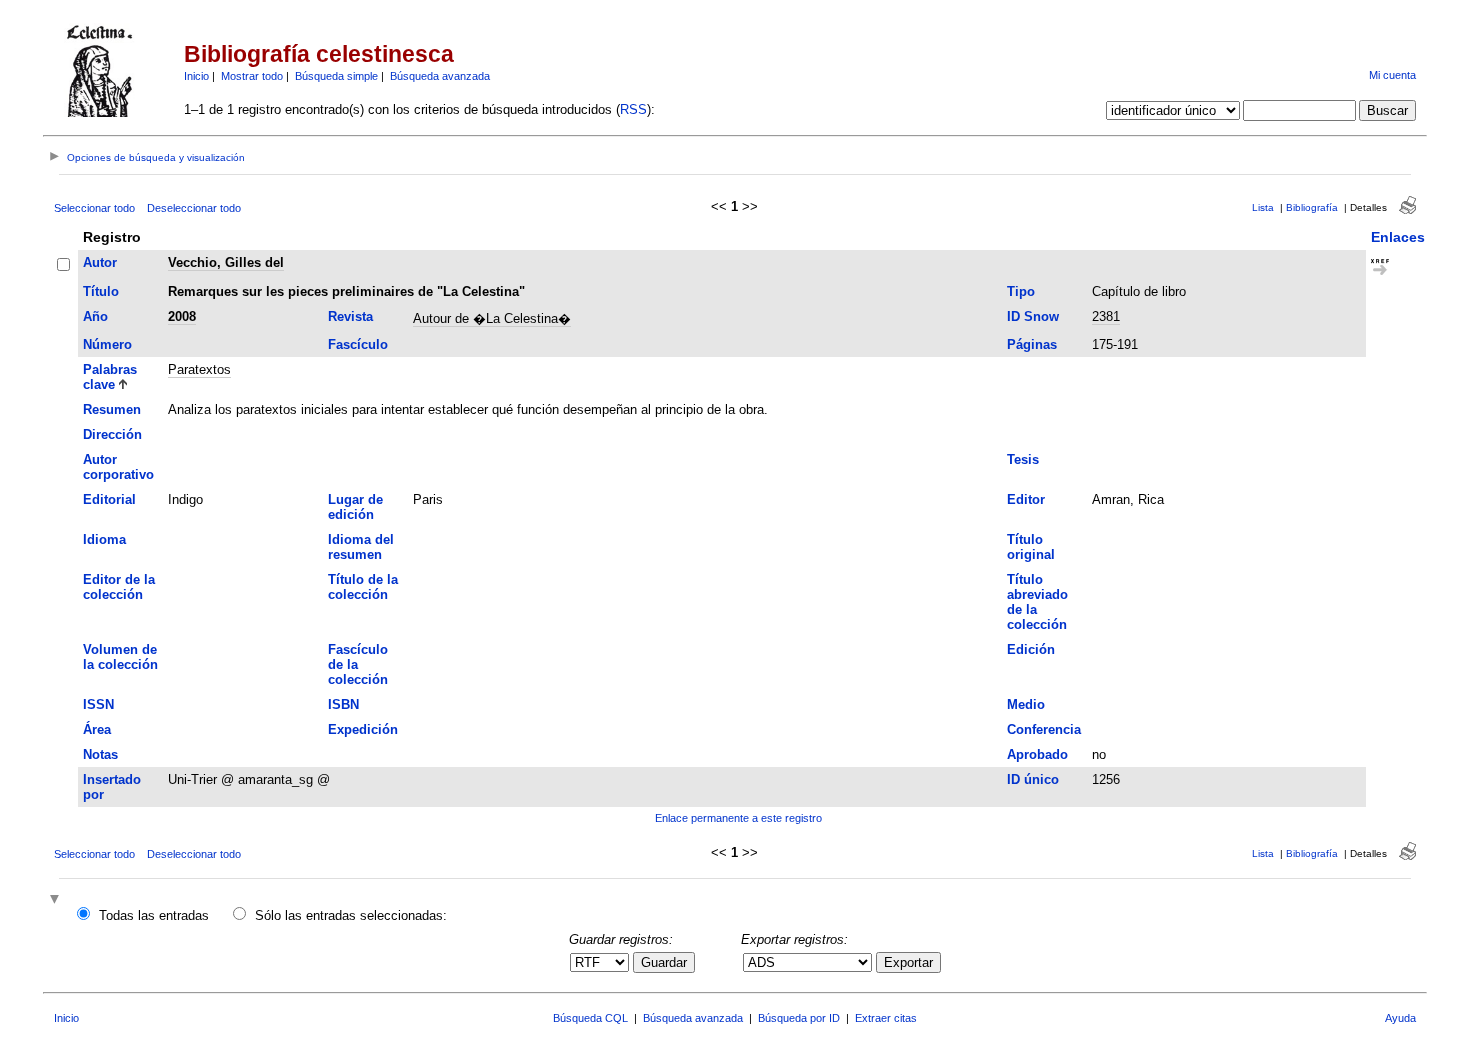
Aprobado (1037, 754)
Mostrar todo (252, 76)
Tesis (1023, 459)
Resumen (112, 409)
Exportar (908, 962)
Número (107, 344)
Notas (100, 754)
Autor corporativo (118, 467)
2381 (1106, 316)
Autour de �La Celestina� (492, 318)
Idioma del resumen (361, 547)
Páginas (1032, 344)
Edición (1031, 649)
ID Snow (1033, 316)
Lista (1263, 207)
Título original (1031, 547)
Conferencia (1044, 729)
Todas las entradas (154, 915)
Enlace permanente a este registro (738, 818)
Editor (1026, 499)
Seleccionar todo (94, 208)
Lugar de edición (355, 507)
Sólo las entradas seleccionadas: (351, 915)
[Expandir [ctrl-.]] (57, 900)
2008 (182, 316)
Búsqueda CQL (590, 1018)
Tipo (1021, 291)
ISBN (343, 704)
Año (95, 316)
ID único (1033, 779)
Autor (100, 262)
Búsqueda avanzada (440, 76)
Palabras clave (110, 377)
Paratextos (199, 369)
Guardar (664, 962)
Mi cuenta (1392, 75)
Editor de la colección (119, 587)
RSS (633, 109)
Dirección (112, 434)
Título (101, 291)
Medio (1026, 704)
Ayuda (1400, 1018)
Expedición (363, 729)
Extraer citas (886, 1018)
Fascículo (358, 344)
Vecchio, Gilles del (226, 262)
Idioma (104, 539)
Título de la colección (363, 587)
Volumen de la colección (120, 657)
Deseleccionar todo (194, 208)
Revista (350, 316)
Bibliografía (1312, 207)
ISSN (98, 704)
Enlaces (1398, 237)
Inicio (196, 76)
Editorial (109, 499)
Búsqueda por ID (799, 1018)
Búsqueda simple (336, 76)
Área (97, 729)
